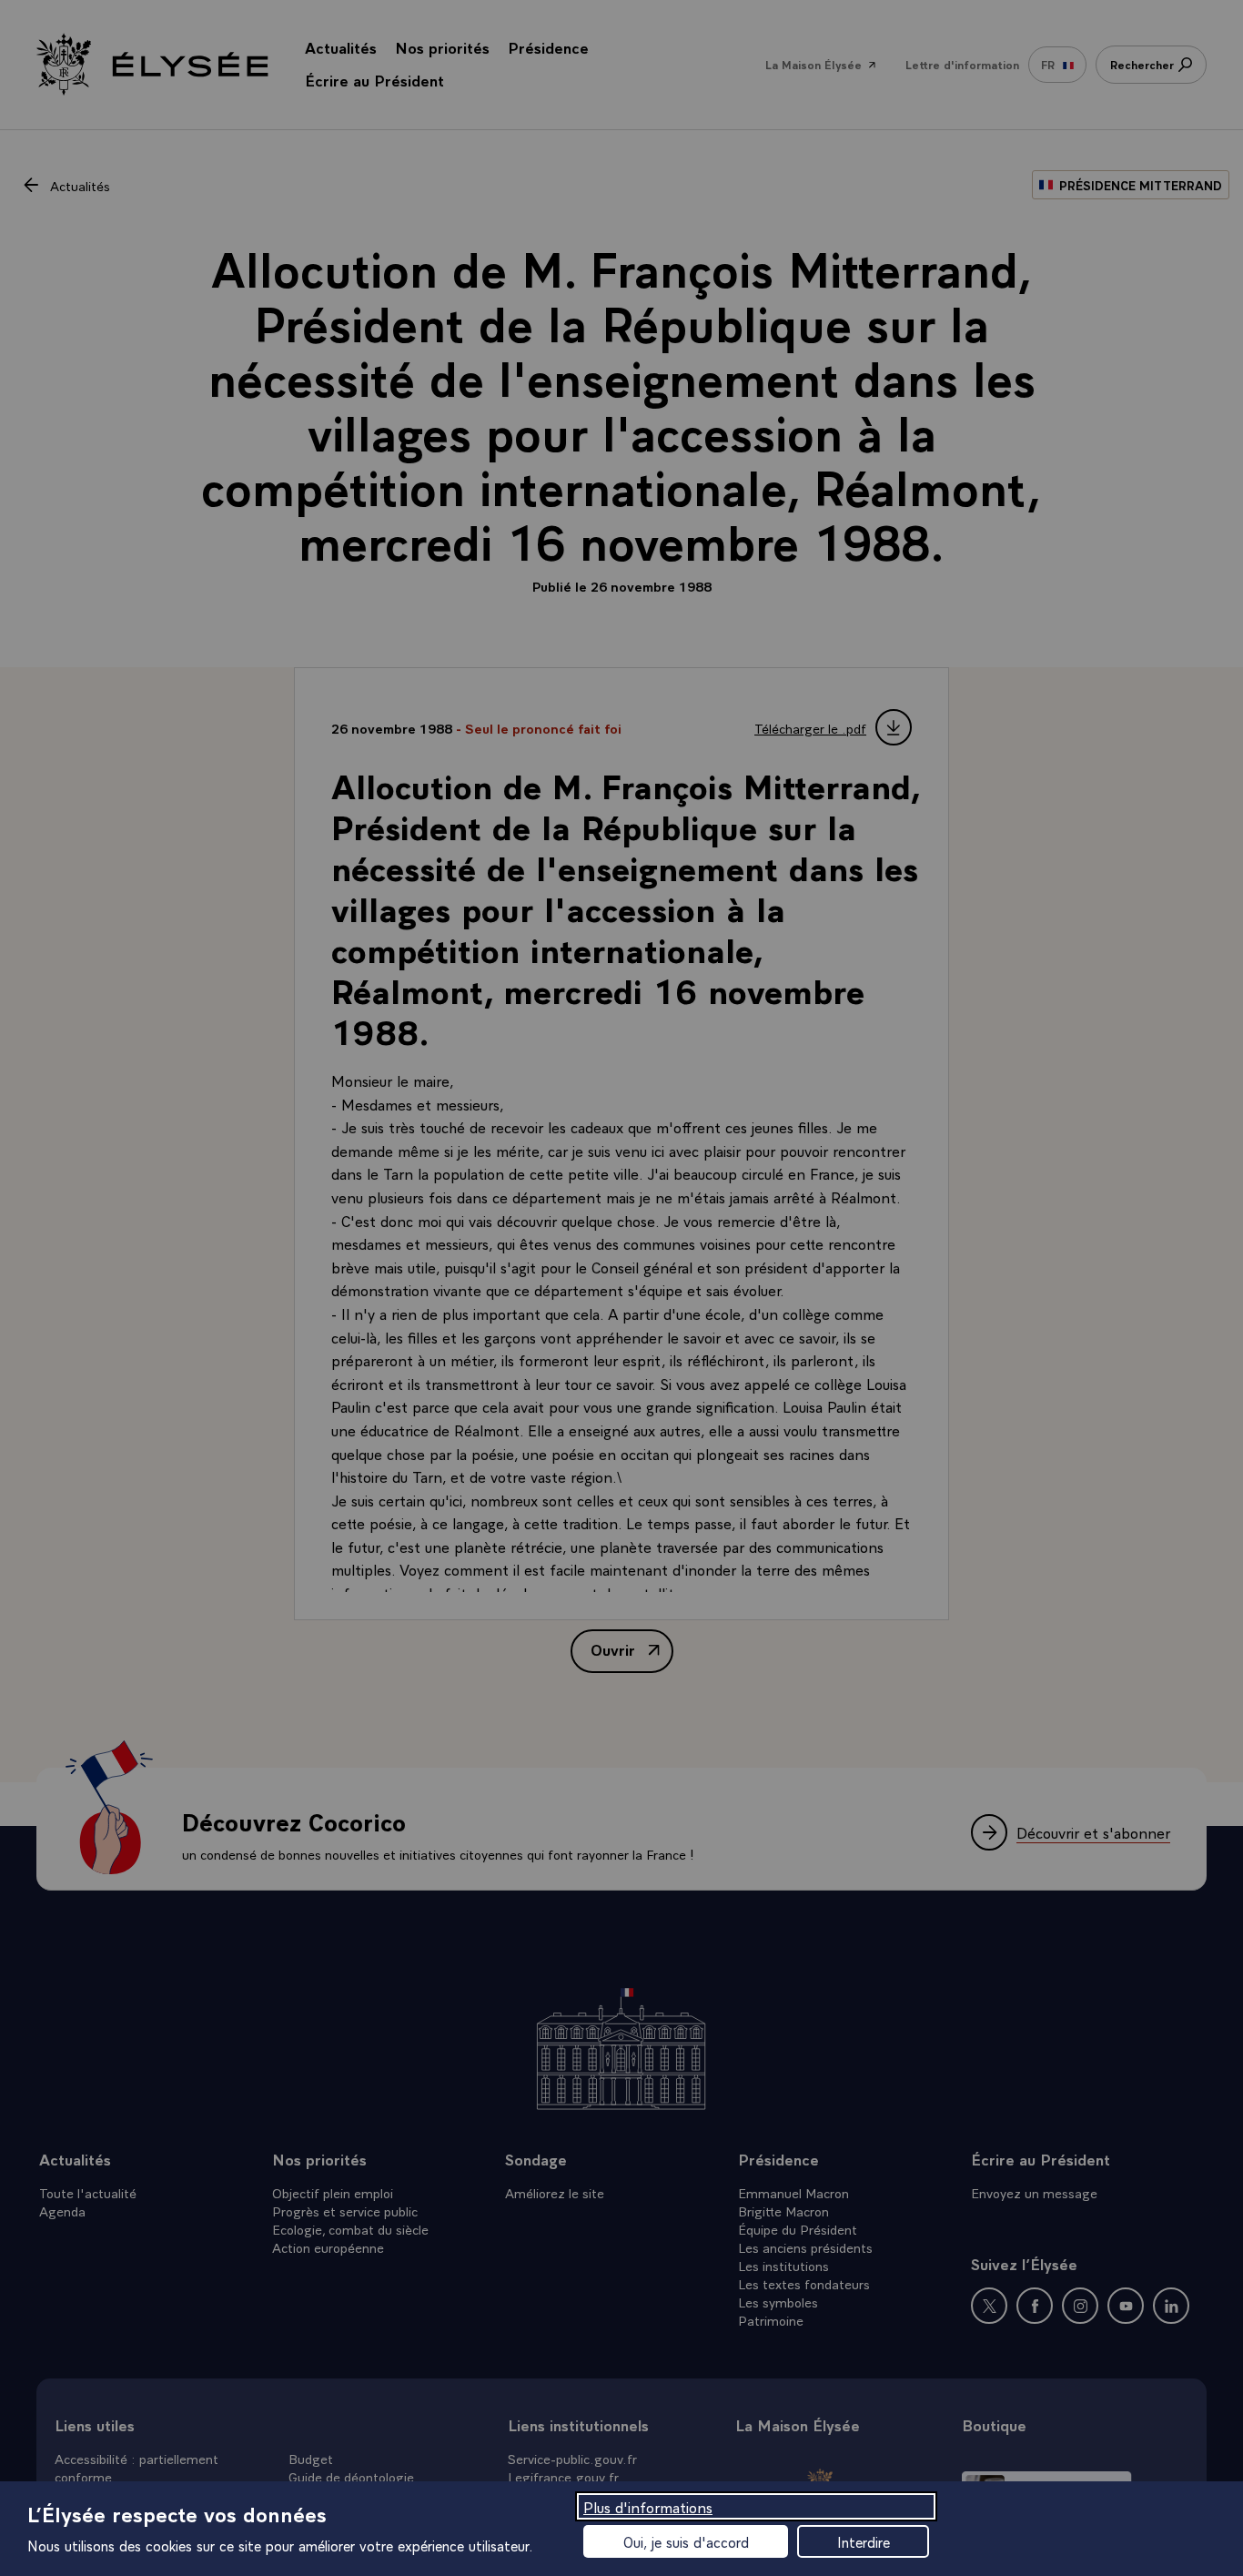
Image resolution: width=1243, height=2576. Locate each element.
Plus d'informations (648, 2506)
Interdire (864, 2541)
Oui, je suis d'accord (686, 2541)
